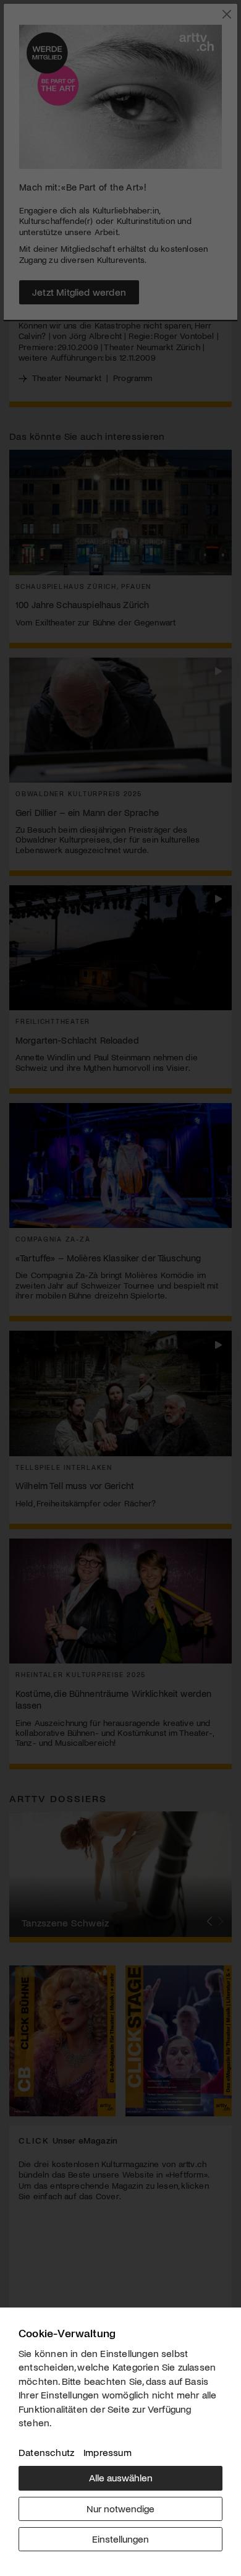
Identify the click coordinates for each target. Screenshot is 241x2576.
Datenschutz (46, 2452)
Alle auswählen (121, 2477)
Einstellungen (120, 2539)
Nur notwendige (120, 2508)
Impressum (108, 2452)
